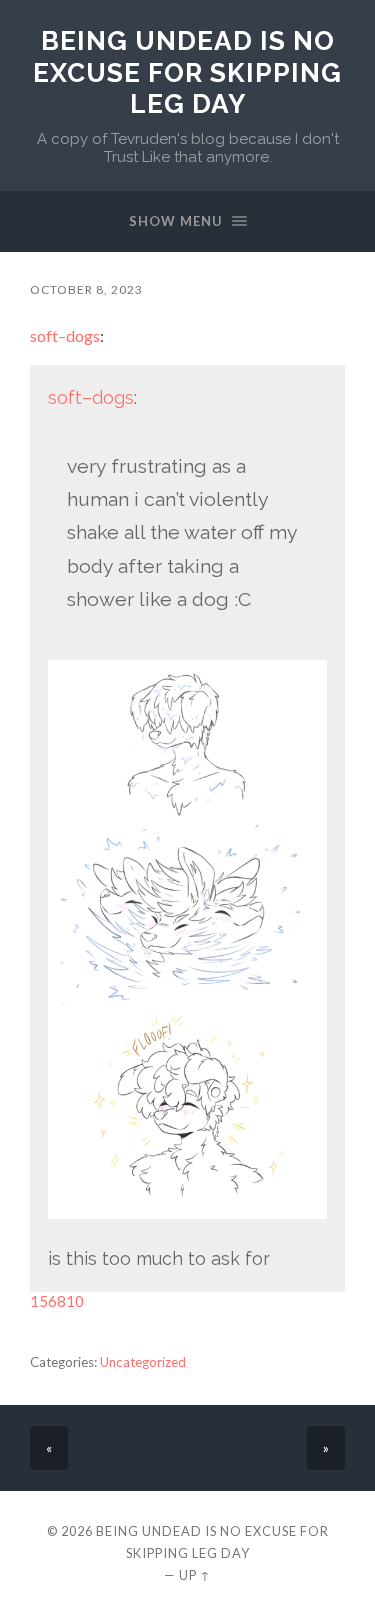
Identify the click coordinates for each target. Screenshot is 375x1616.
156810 (57, 1301)
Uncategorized (143, 1362)
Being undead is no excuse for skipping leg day (187, 72)
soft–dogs (65, 335)
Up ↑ (195, 1575)
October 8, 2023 (86, 289)
